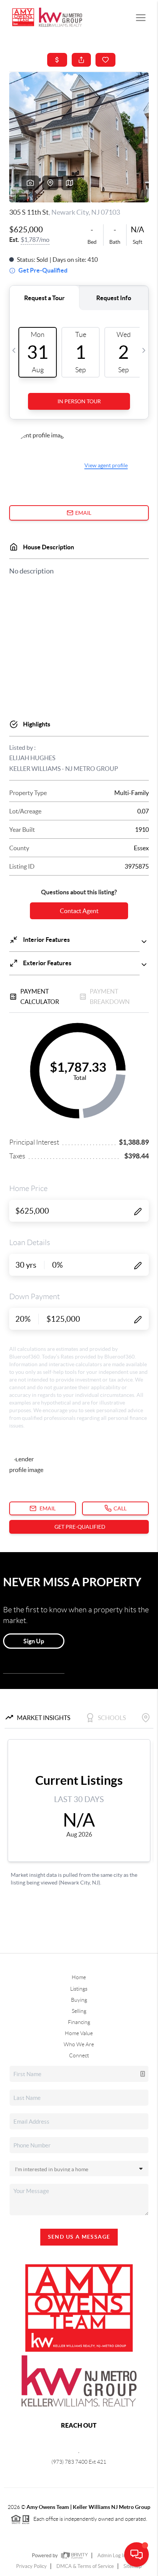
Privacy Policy (31, 2566)
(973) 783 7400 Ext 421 (79, 2462)
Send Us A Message (79, 2237)
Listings (79, 1989)
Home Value (79, 2033)
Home (79, 1977)
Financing (79, 2022)
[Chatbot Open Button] (137, 2555)
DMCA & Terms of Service (85, 2566)
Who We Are (79, 2044)
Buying (79, 2000)
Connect (79, 2055)
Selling (79, 2011)
